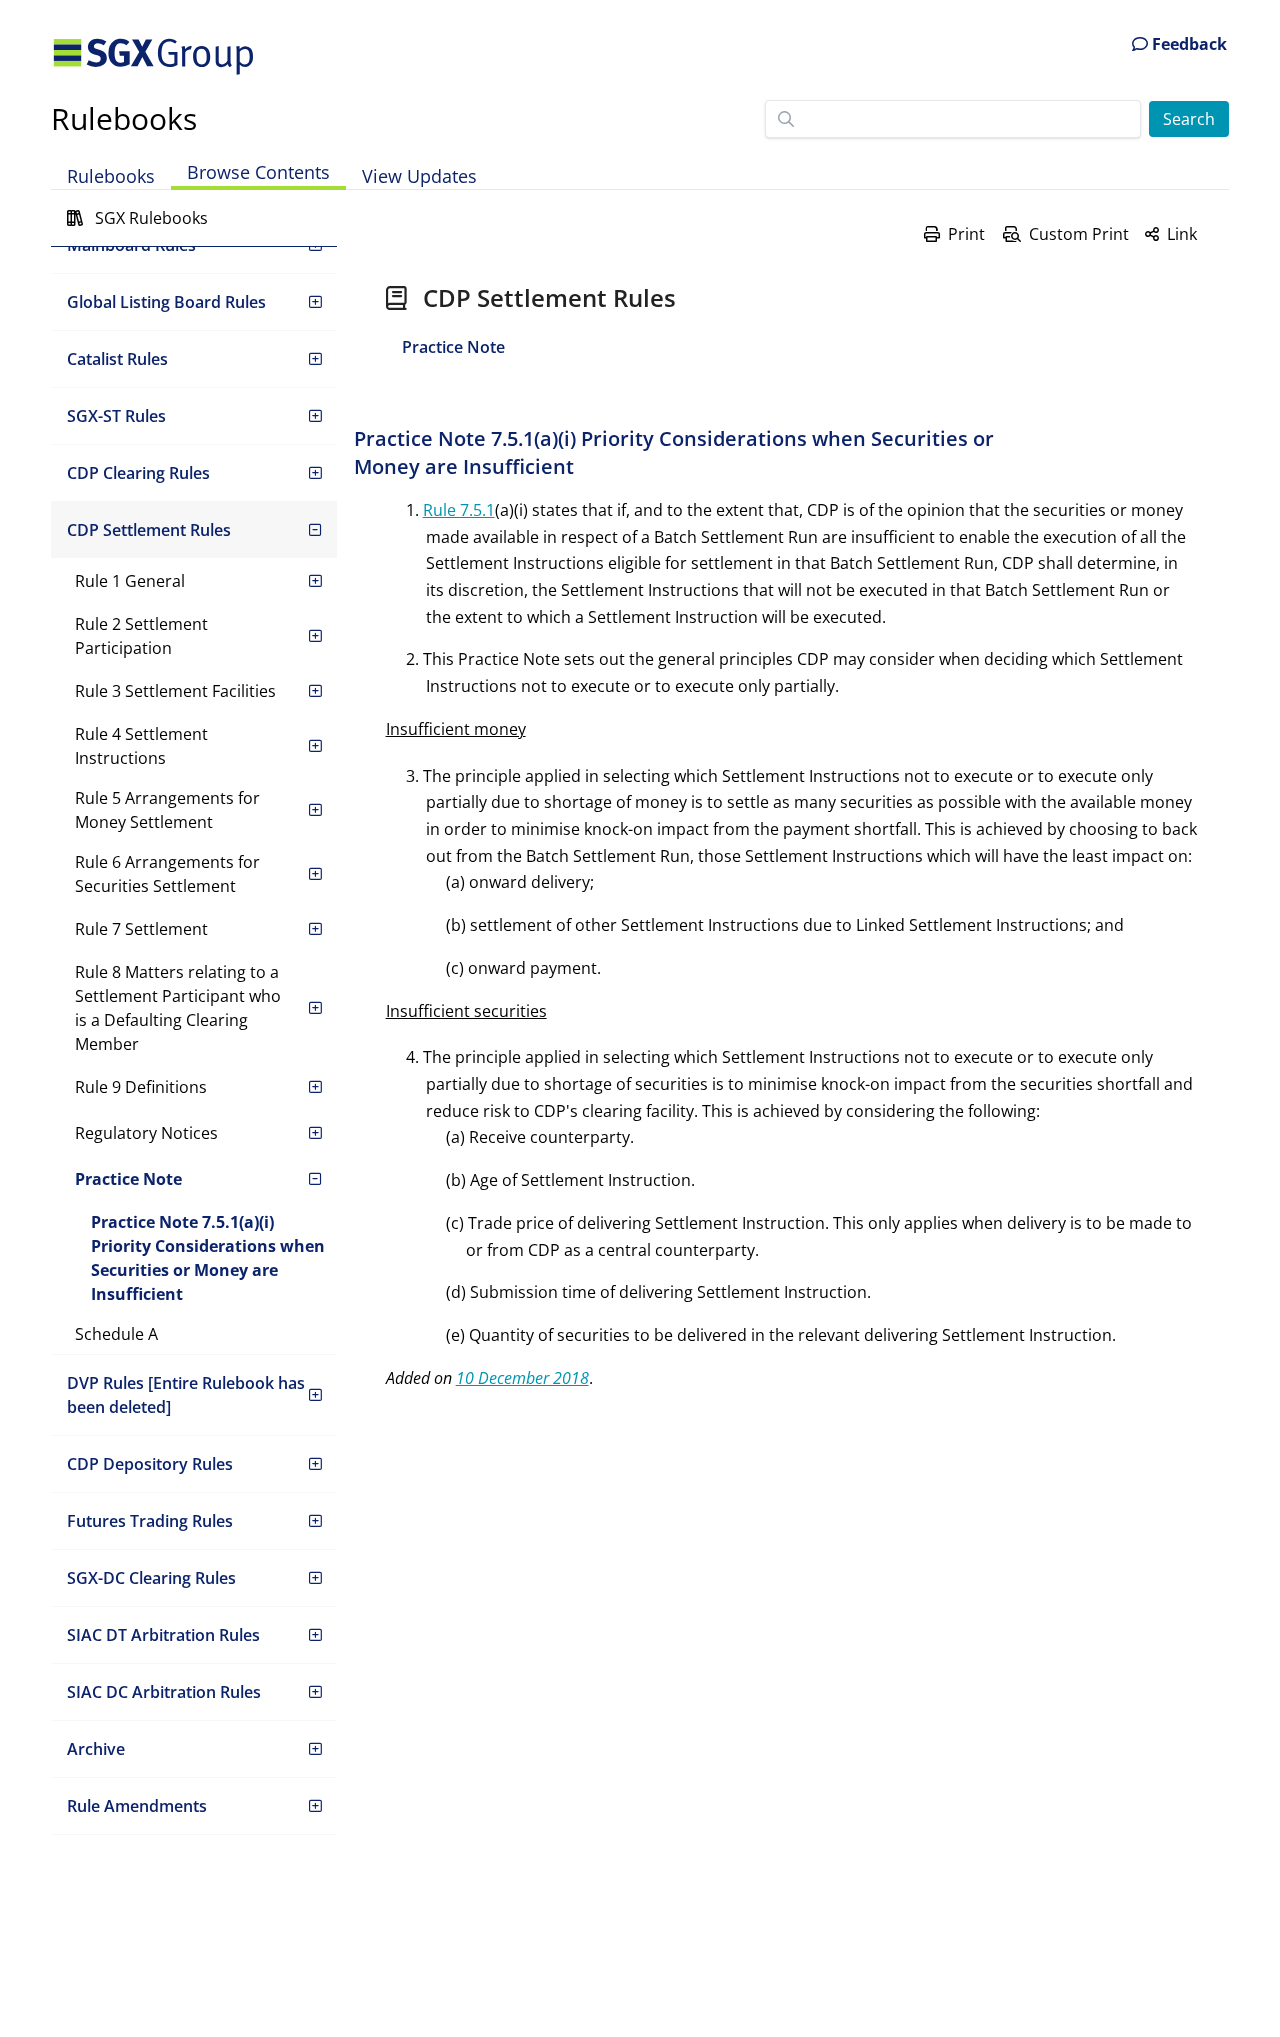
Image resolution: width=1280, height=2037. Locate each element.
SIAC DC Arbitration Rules (164, 1692)
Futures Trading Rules (150, 1521)
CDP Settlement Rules (149, 530)
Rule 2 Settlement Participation (141, 636)
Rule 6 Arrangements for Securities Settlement (167, 874)
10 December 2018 (522, 1378)
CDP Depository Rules (150, 1464)
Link (1182, 234)
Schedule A (116, 1334)
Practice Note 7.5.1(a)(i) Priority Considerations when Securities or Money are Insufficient (208, 1258)
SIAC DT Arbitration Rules (163, 1635)
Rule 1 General (130, 581)
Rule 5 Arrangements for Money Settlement (167, 810)
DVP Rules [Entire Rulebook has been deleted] (186, 1395)
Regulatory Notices (146, 1133)
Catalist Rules (117, 359)
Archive (96, 1749)
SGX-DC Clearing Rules (151, 1578)
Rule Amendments (137, 1806)
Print (966, 234)
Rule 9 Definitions (141, 1087)
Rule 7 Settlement (141, 929)
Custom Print (1079, 234)
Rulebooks (124, 118)
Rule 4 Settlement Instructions (141, 746)
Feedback (1187, 44)
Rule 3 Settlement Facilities (175, 691)
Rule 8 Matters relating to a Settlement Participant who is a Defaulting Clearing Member (178, 1008)
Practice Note (128, 1179)
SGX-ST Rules (116, 416)
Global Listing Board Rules (166, 302)
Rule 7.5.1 (459, 510)
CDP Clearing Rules (138, 473)
